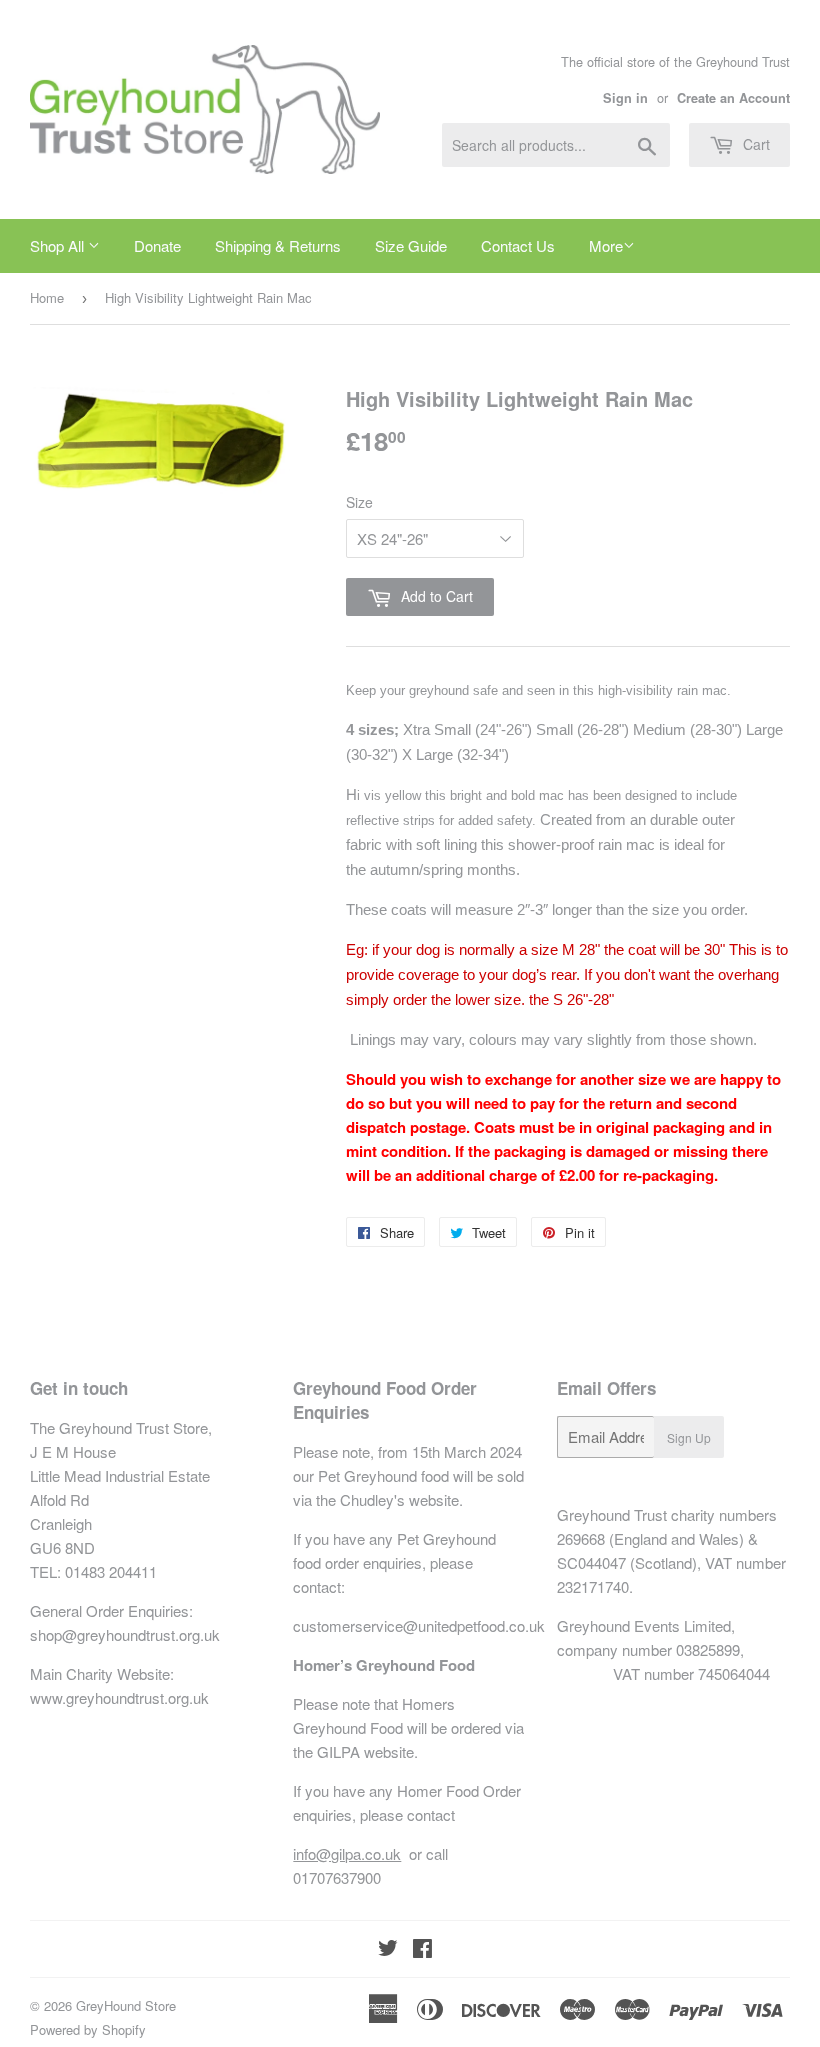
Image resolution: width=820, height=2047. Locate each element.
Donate (157, 245)
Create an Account (733, 98)
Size (359, 502)
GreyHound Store (126, 2005)
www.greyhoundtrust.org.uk (119, 1697)
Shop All (59, 245)
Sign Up (689, 1437)
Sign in (625, 98)
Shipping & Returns (278, 245)
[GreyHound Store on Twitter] (388, 1949)
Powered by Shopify (88, 2029)
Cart (754, 144)
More (606, 245)
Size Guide (411, 245)
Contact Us (518, 245)
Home (47, 297)
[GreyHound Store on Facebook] (422, 1949)
